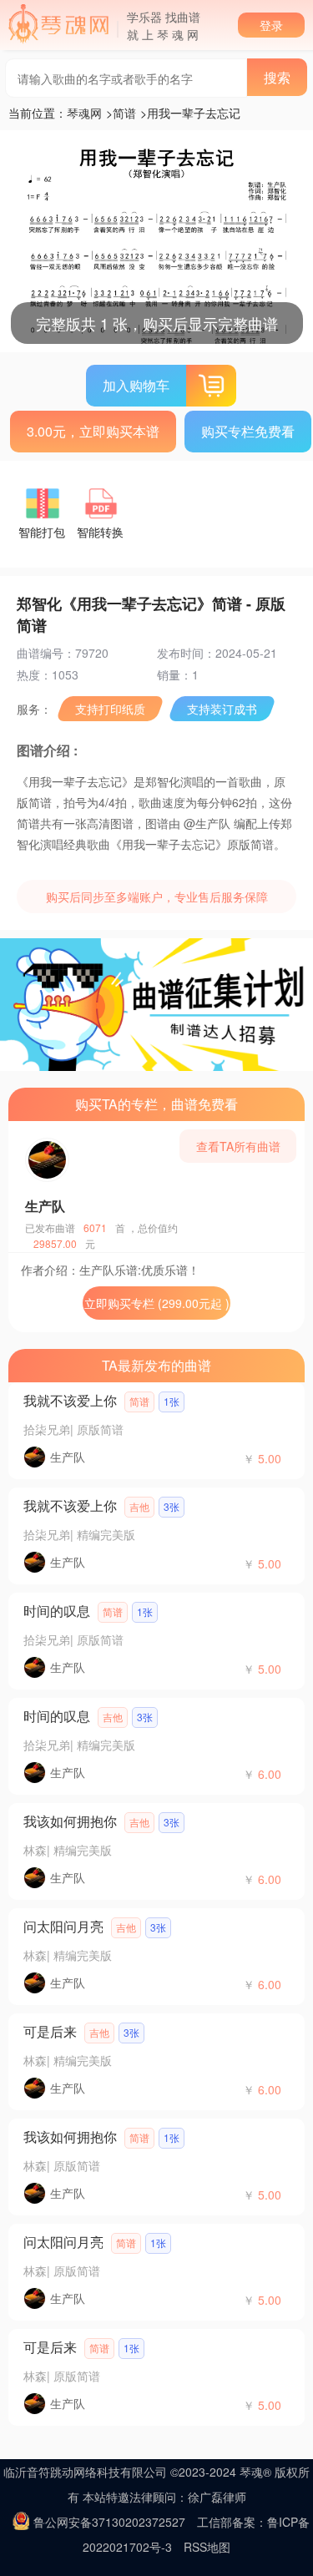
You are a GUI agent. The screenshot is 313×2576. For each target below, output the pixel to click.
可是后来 (50, 2031)
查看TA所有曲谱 (238, 1146)
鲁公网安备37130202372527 (109, 2522)
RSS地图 (207, 2547)
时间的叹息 (57, 1611)
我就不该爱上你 (70, 1400)
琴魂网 (84, 113)
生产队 (45, 1206)
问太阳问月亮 (63, 1926)
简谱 (124, 113)
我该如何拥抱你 (70, 1821)
